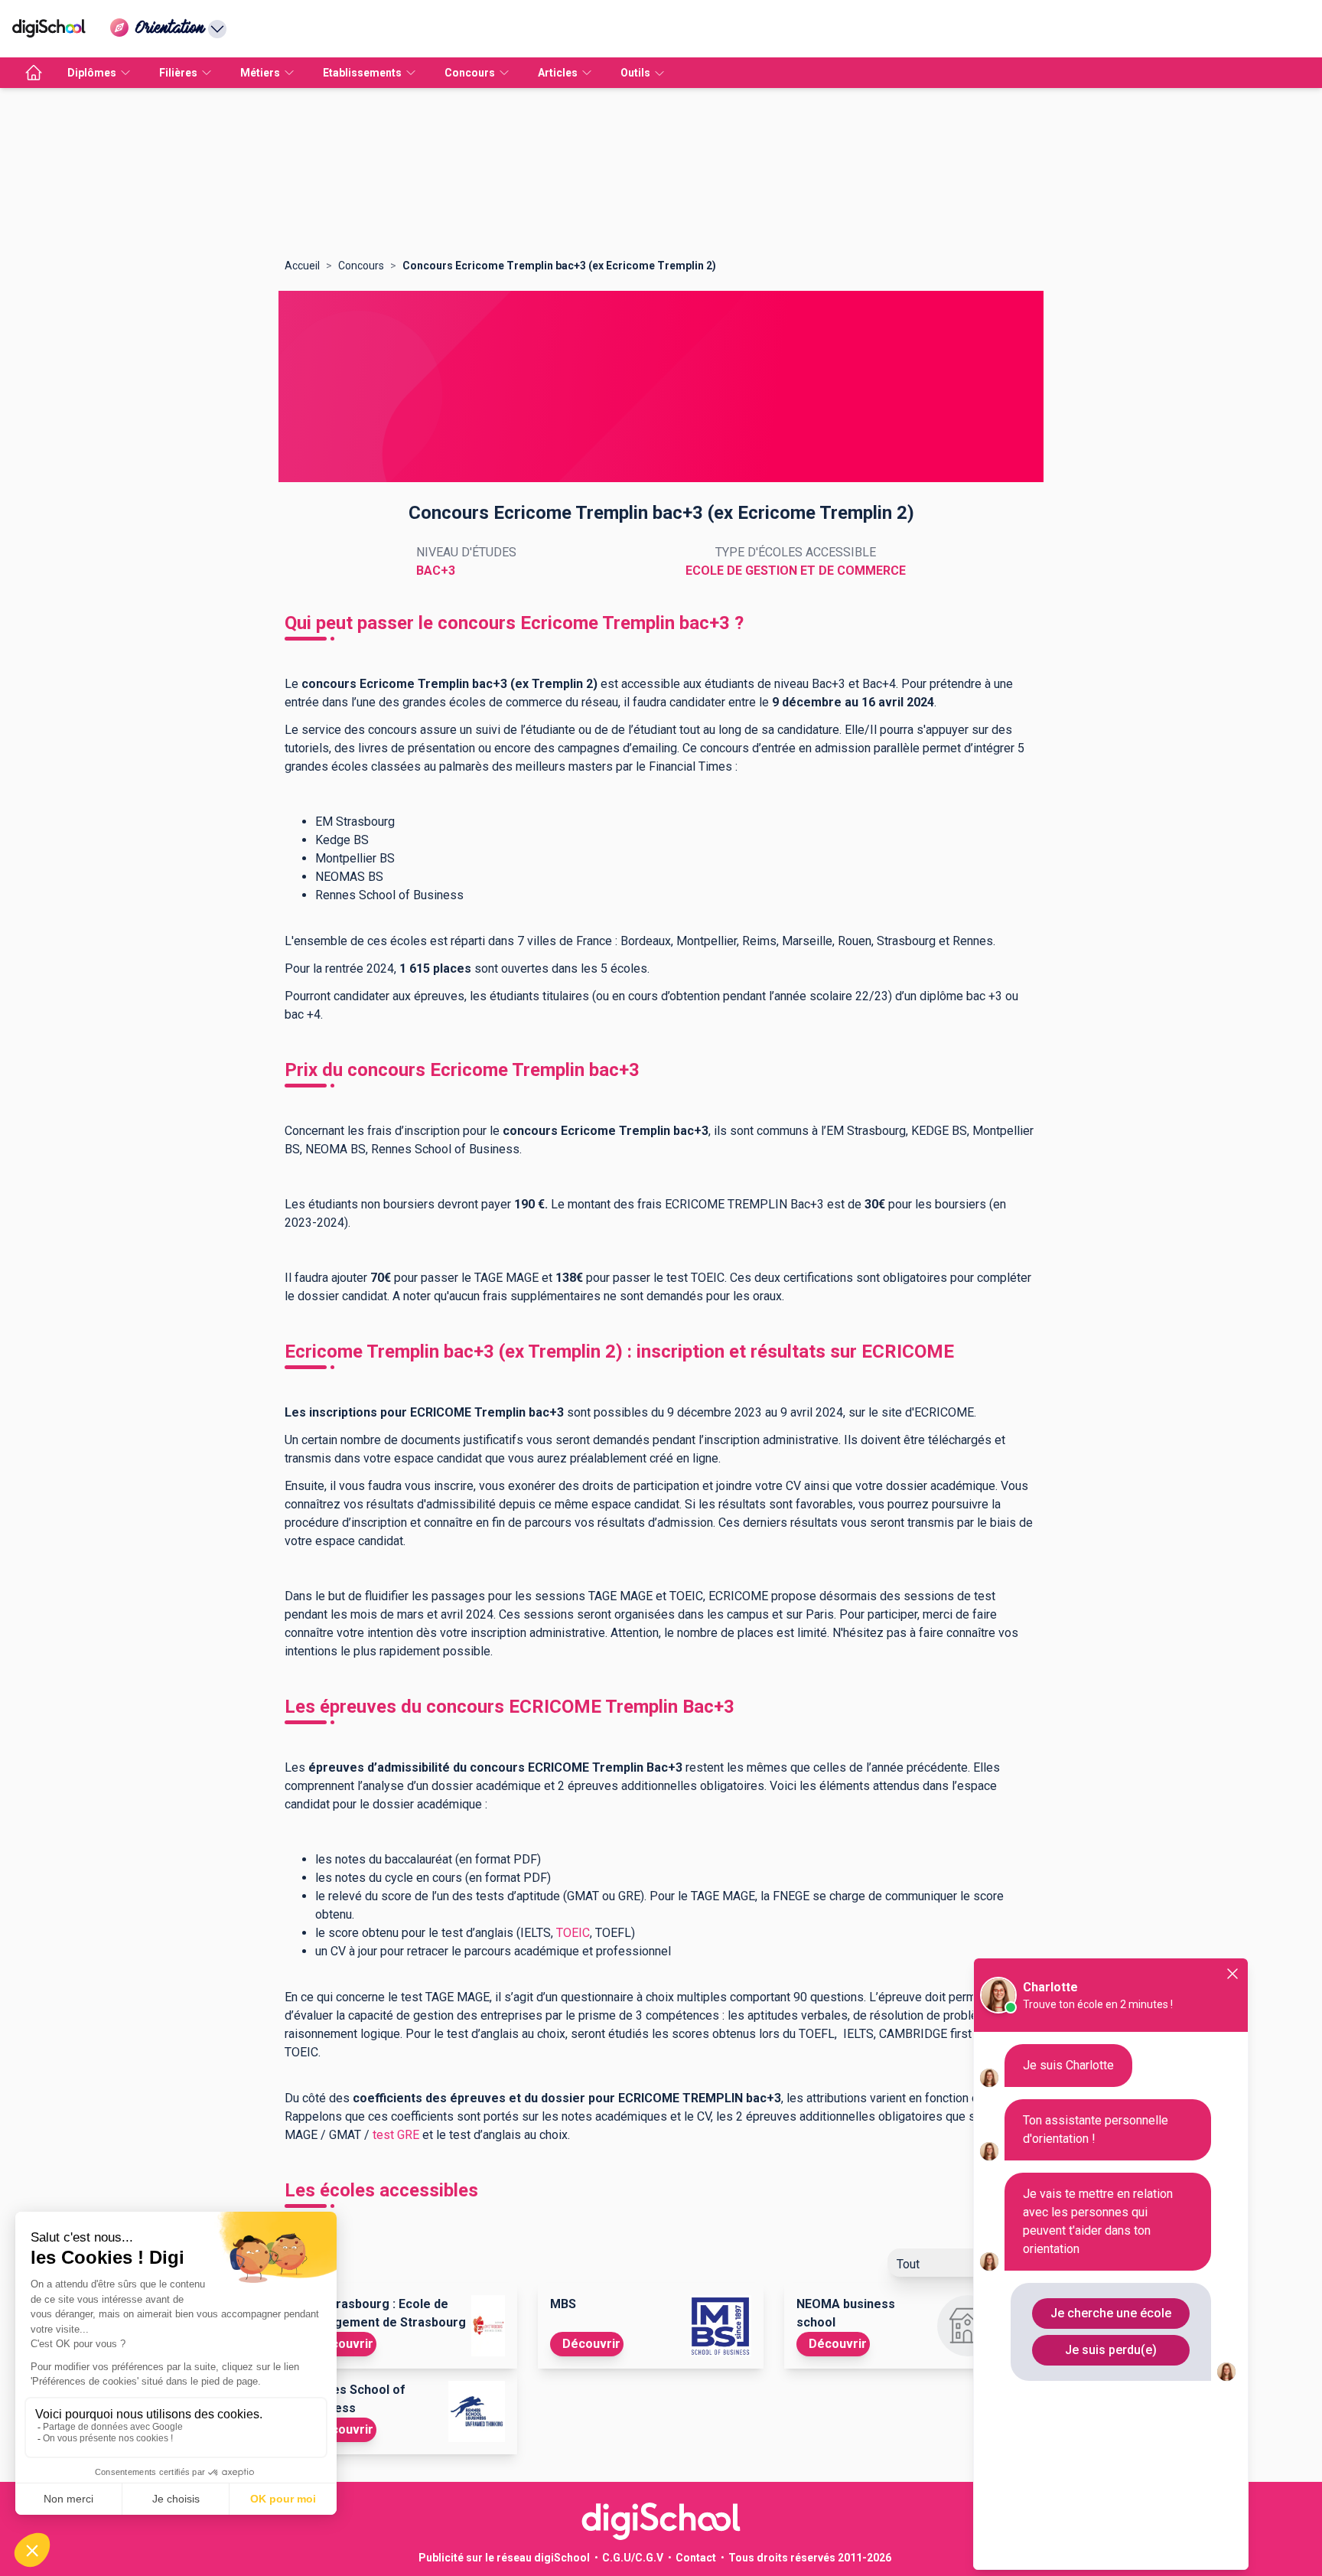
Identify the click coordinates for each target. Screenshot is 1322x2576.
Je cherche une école (1111, 2313)
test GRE (394, 2135)
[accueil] (34, 73)
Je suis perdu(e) (1111, 2350)
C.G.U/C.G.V (633, 2558)
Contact (696, 2558)
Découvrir (344, 2344)
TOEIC (573, 1933)
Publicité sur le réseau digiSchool (504, 2558)
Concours (361, 266)
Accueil (302, 266)
